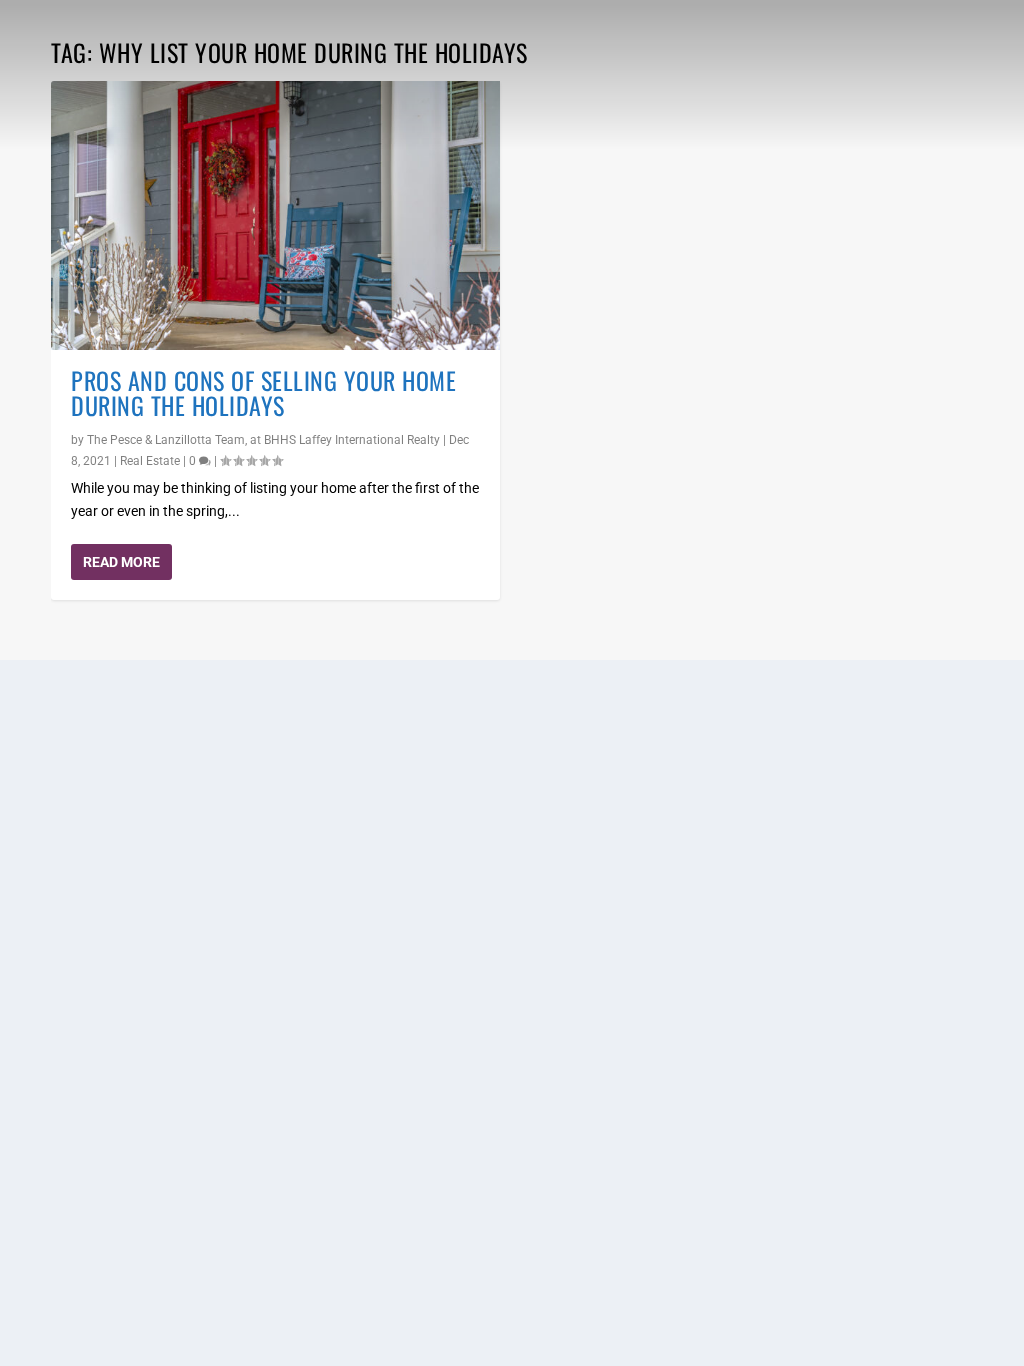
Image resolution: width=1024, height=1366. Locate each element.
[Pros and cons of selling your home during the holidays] (275, 215)
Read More (121, 562)
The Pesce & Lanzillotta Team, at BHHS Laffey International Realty (263, 440)
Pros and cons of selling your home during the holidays (263, 392)
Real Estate (150, 461)
